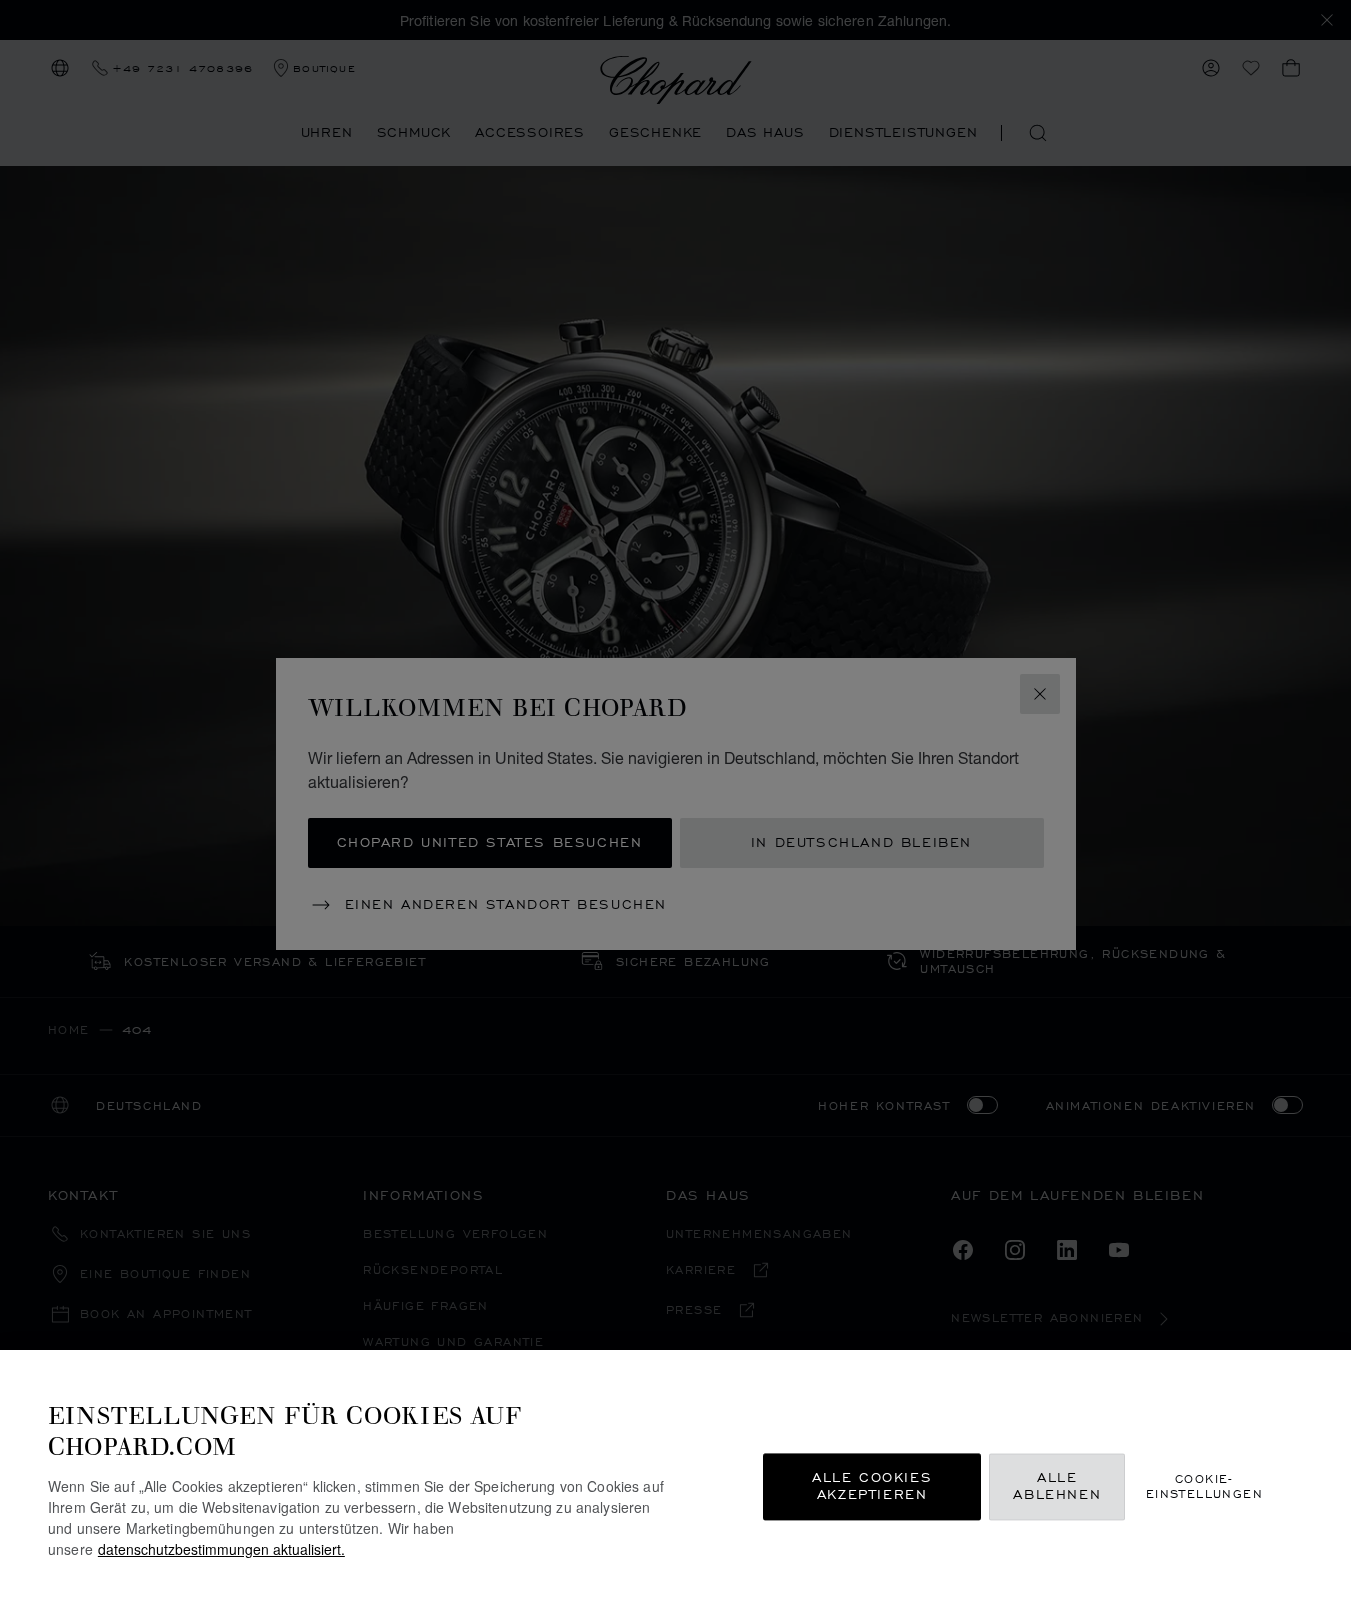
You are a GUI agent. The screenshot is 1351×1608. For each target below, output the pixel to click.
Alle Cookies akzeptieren (872, 1486)
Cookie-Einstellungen (1204, 1486)
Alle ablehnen (1057, 1486)
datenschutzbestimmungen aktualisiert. (221, 1549)
